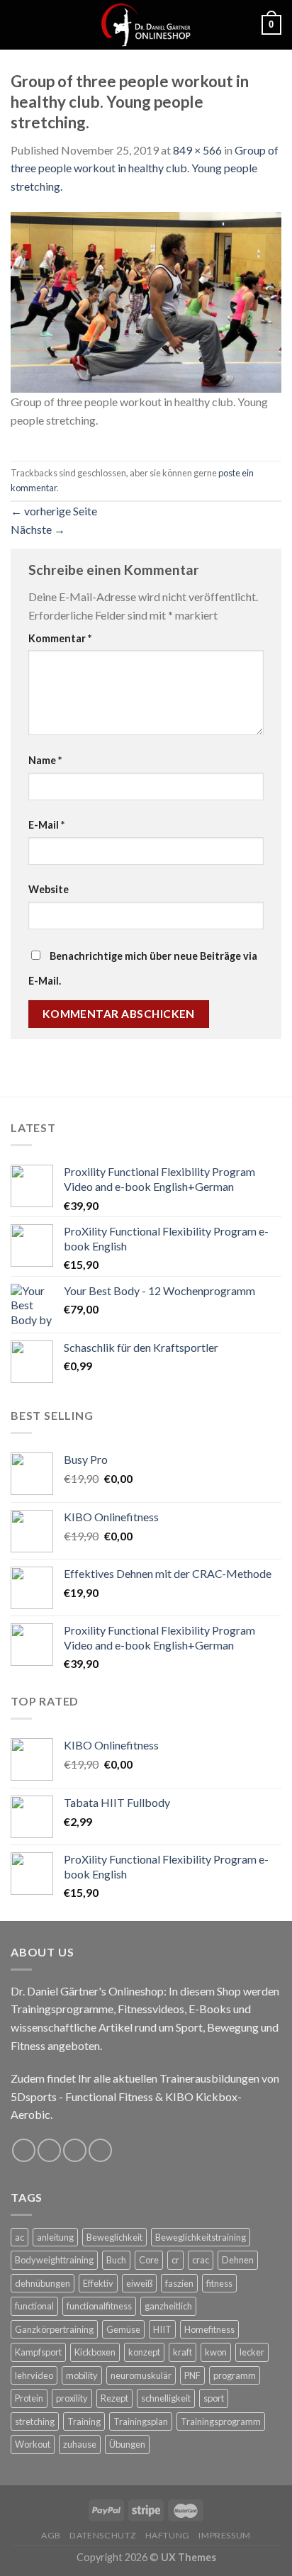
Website (49, 889)
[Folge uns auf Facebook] (24, 2150)
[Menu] (19, 24)
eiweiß (139, 2283)
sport (214, 2398)
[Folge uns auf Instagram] (49, 2150)
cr (175, 2260)
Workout (33, 2444)
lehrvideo (34, 2375)
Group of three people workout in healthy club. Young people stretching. (145, 168)
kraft (182, 2352)
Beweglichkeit (114, 2237)
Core (149, 2260)
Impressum (225, 2535)
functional (34, 2306)
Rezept (114, 2398)
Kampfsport (38, 2352)
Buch (116, 2260)
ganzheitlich (168, 2306)
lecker (252, 2352)
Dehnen (238, 2260)
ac (19, 2237)
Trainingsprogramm (221, 2421)
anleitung (55, 2237)
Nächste (38, 529)
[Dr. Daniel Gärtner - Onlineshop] (146, 25)
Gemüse (123, 2329)
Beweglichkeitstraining (201, 2237)
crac (201, 2260)
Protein (29, 2398)
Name (45, 760)
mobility (82, 2375)
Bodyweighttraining (54, 2260)
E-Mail (46, 825)
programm (235, 2375)
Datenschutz (103, 2535)
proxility (72, 2398)
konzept (144, 2352)
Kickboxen (95, 2352)
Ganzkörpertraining (54, 2329)
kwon (216, 2352)
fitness (219, 2283)
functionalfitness (99, 2306)
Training (84, 2421)
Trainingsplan (141, 2421)
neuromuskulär (141, 2375)
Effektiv (98, 2283)
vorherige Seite (54, 511)
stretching (35, 2421)
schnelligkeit (166, 2398)
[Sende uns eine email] (75, 2150)
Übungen (127, 2444)
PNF (192, 2375)
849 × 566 (197, 150)
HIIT (162, 2329)
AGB (51, 2535)
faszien (179, 2283)
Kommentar (60, 638)
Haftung (168, 2535)
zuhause (80, 2444)
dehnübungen (43, 2283)
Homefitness (209, 2329)
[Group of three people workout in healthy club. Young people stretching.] (146, 301)
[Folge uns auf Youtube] (100, 2150)
